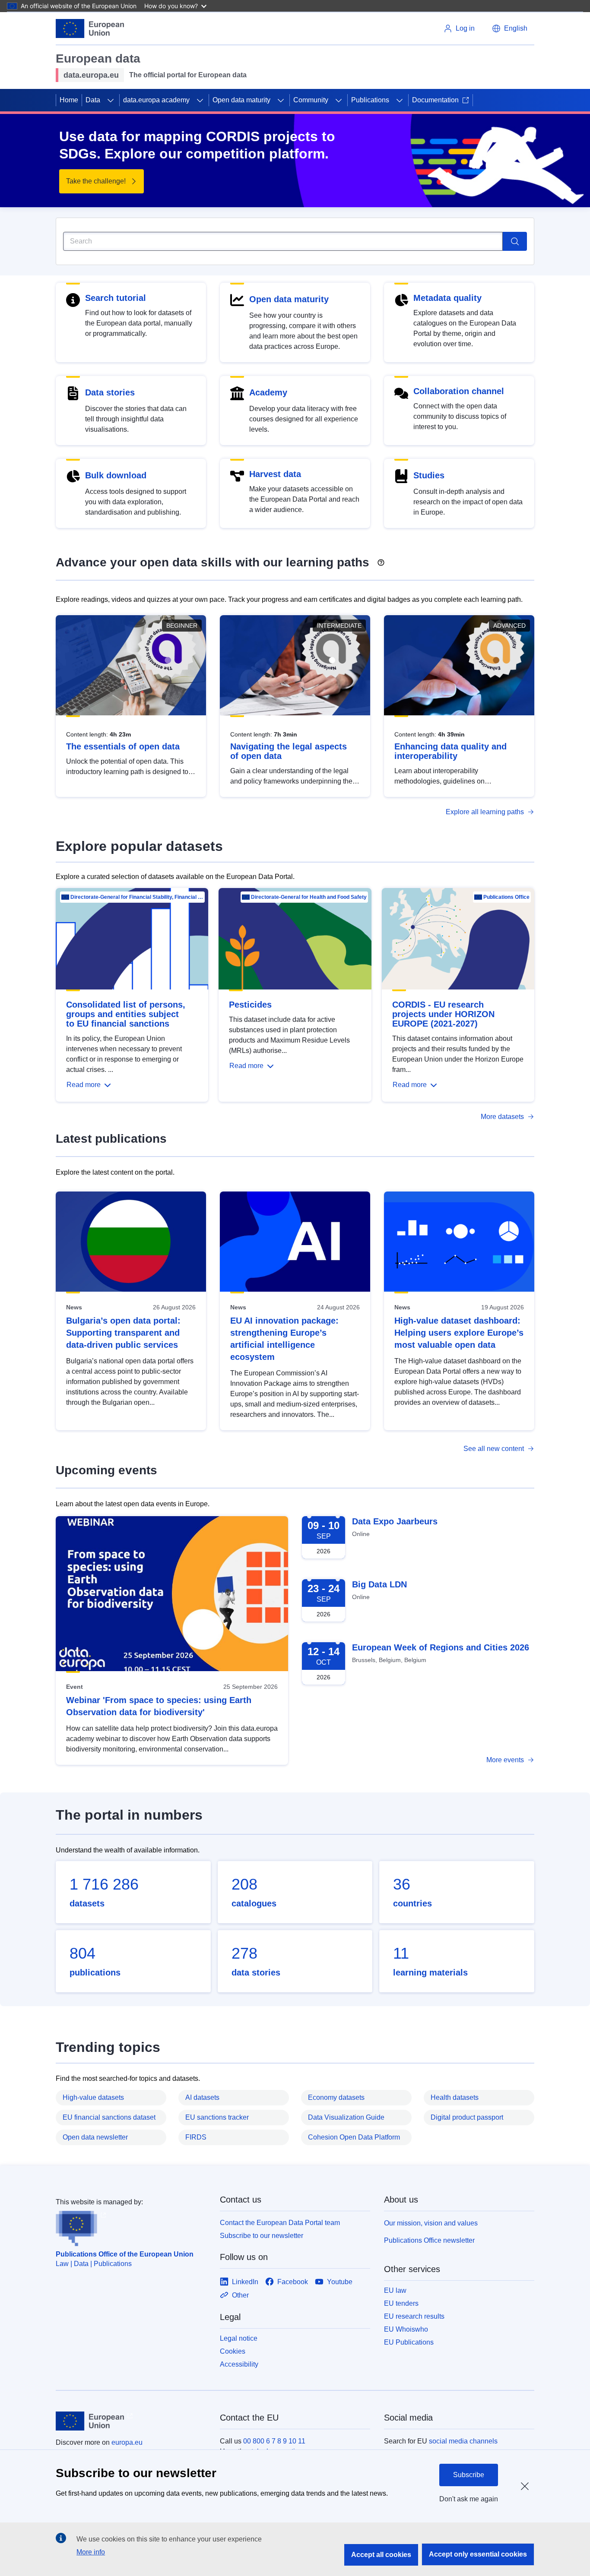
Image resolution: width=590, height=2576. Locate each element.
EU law (395, 2290)
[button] (510, 28)
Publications (370, 100)
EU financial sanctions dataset (109, 2117)
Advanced (509, 626)
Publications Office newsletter (429, 2240)
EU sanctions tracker (217, 2117)
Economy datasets (336, 2097)
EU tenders (401, 2303)
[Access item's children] (111, 100)
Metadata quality (447, 298)
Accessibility (239, 2364)
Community (311, 100)
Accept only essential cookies (478, 2554)
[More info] (381, 559)
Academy (268, 392)
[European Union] (90, 28)
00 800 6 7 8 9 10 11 (274, 2441)
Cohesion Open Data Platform (354, 2137)
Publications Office (506, 897)
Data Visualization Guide (346, 2117)
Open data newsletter (95, 2137)
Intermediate (339, 626)
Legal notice (239, 2338)
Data (93, 100)
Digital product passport (467, 2117)
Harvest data (275, 474)
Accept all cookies (381, 2555)
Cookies (233, 2351)
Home (69, 100)
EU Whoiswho (406, 2329)
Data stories (110, 392)
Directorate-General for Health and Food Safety (309, 897)
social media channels (463, 2441)
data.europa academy (156, 100)
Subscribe (469, 2475)
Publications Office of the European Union (125, 2254)
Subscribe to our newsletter (262, 2236)
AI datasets (202, 2097)
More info (91, 2552)
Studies (429, 475)
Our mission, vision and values (431, 2223)
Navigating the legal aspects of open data (289, 751)
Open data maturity (241, 100)
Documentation (435, 100)
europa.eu (127, 2442)
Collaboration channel (459, 391)
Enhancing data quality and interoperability (450, 751)
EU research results (414, 2316)
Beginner (182, 626)
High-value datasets (93, 2097)
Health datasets (455, 2097)
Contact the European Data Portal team (280, 2223)
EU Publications (409, 2342)
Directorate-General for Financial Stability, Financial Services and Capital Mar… (137, 897)
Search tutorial (116, 298)
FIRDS (196, 2137)
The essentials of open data (123, 746)
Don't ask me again (469, 2499)
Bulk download (116, 475)
